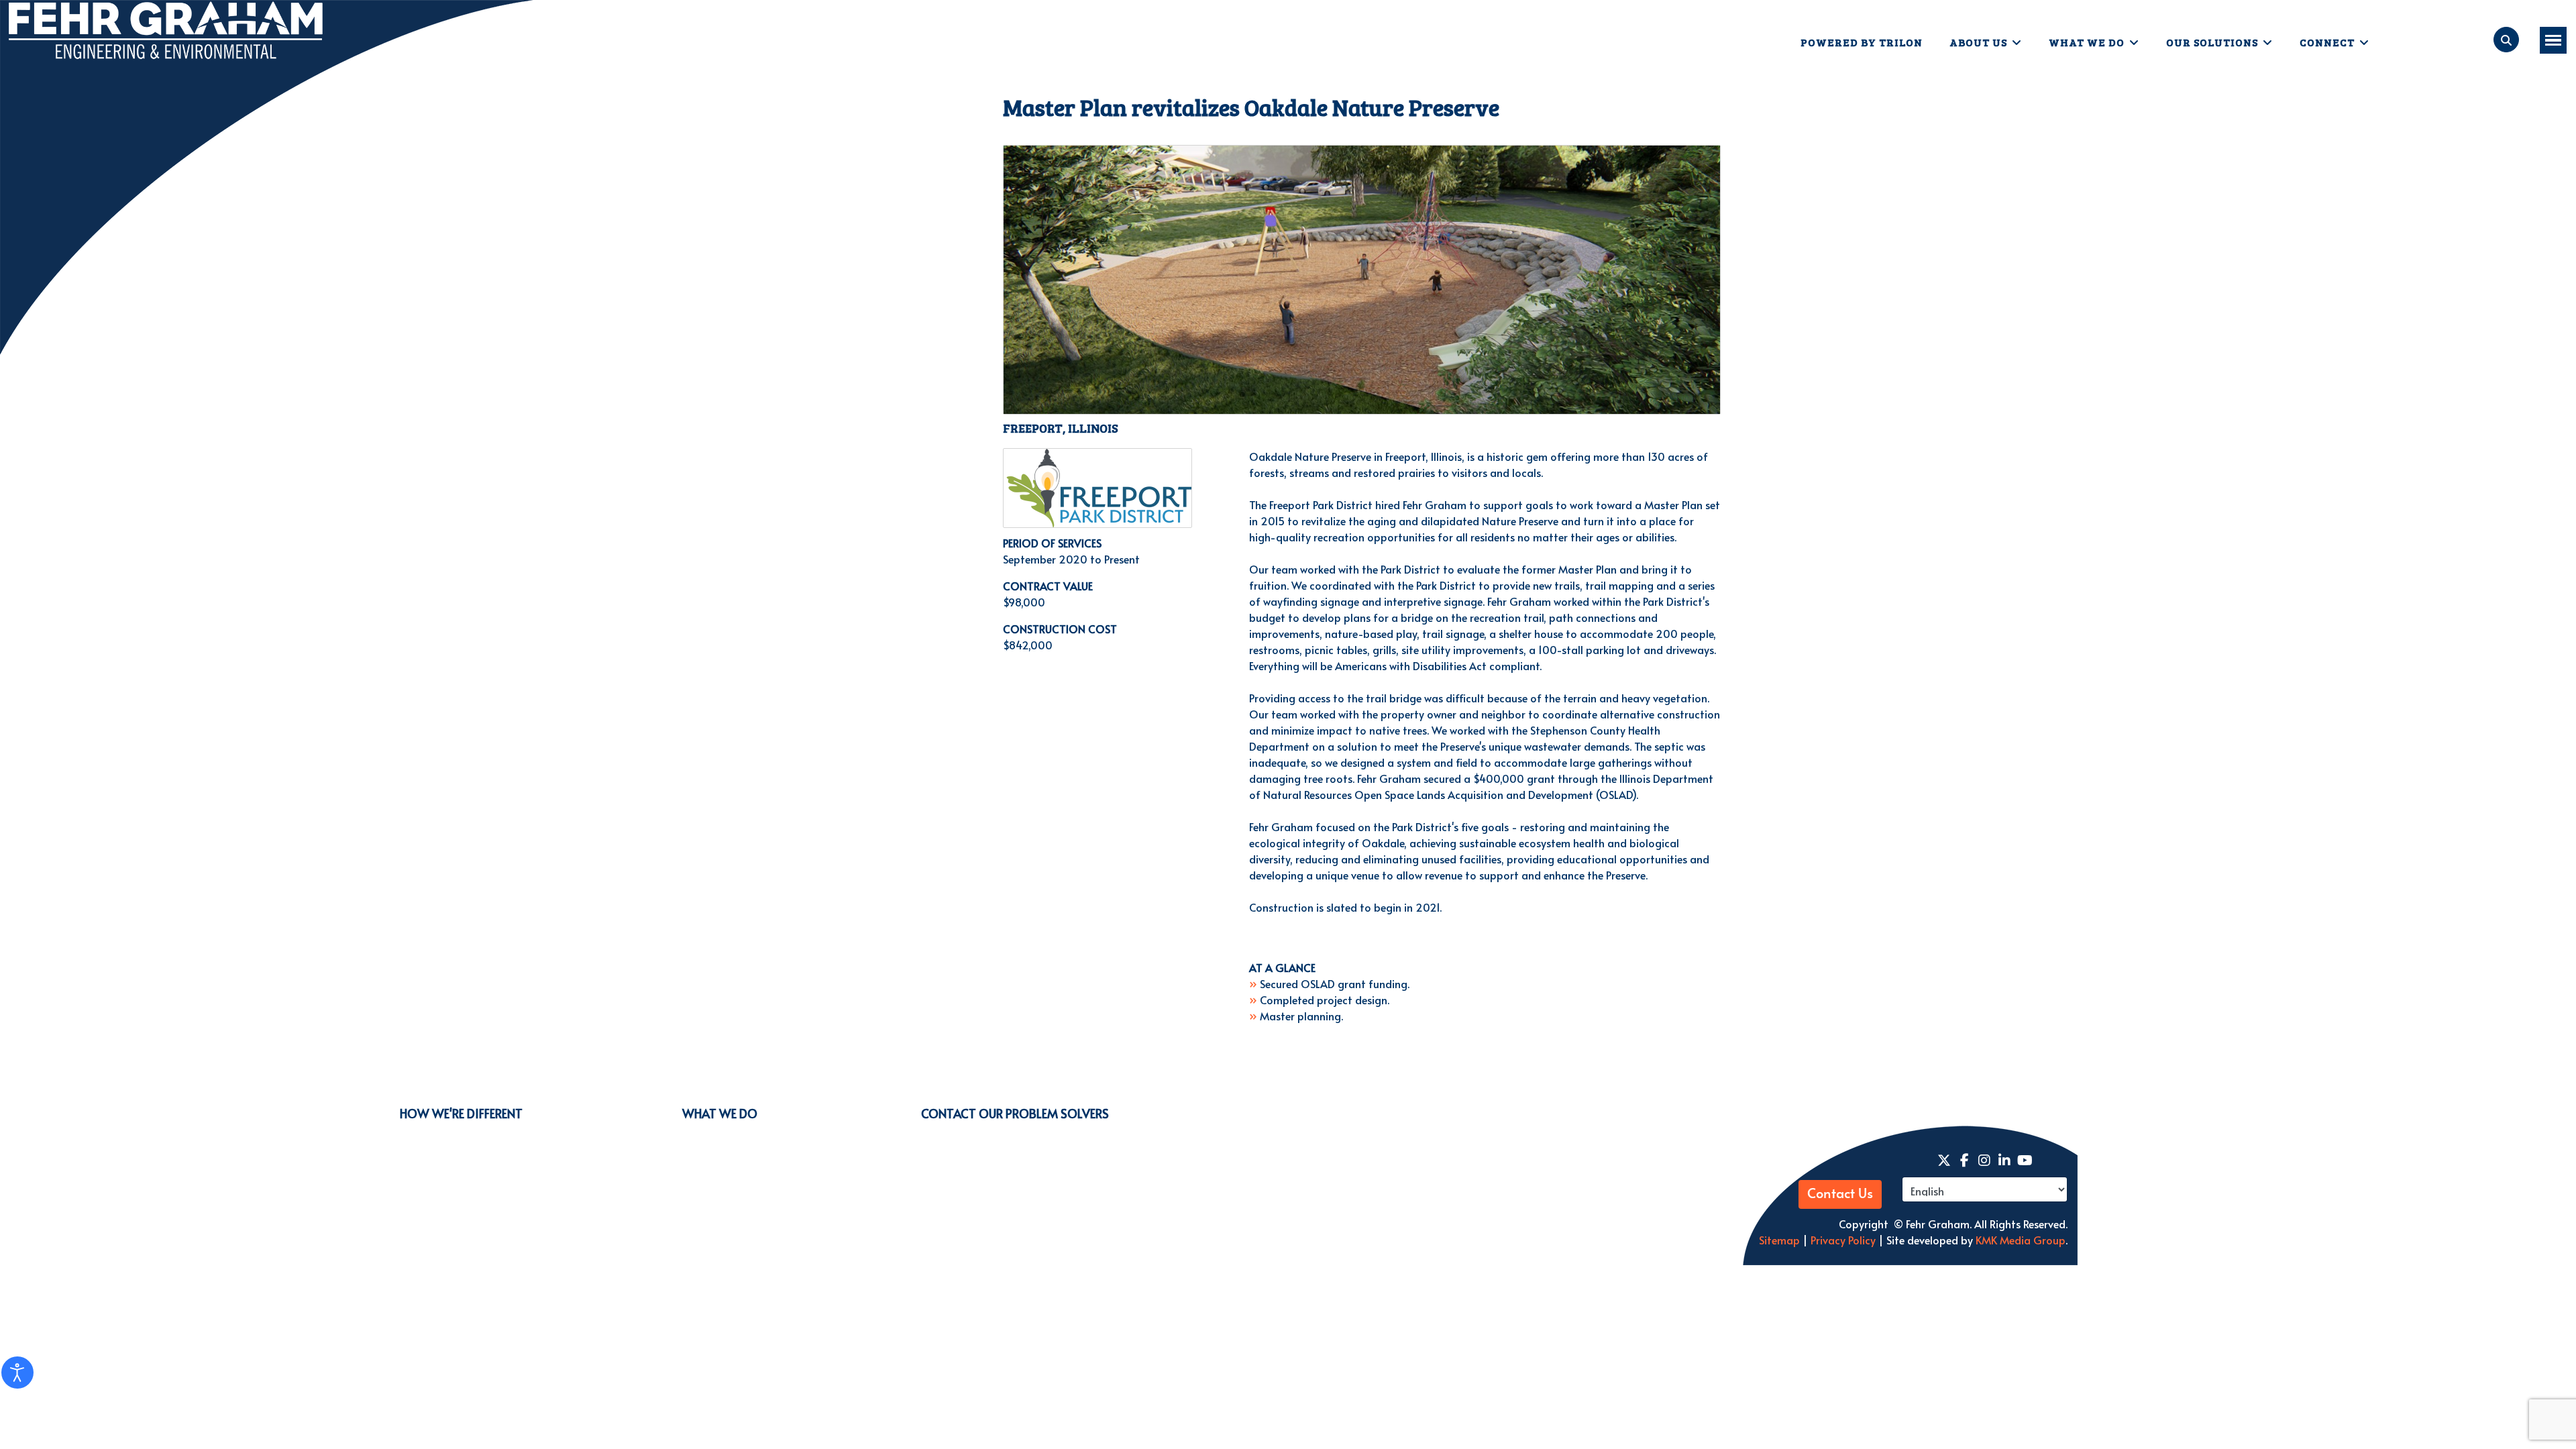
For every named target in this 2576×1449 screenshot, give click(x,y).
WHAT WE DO (720, 1113)
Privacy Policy (1842, 1240)
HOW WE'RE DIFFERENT (461, 1113)
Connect (2327, 42)
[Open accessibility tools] (17, 1373)
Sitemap (1779, 1240)
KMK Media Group (2021, 1240)
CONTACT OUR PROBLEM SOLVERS (1015, 1113)
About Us (1978, 42)
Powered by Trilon (1862, 42)
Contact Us (1840, 1194)
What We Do (2087, 42)
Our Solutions (2212, 42)
